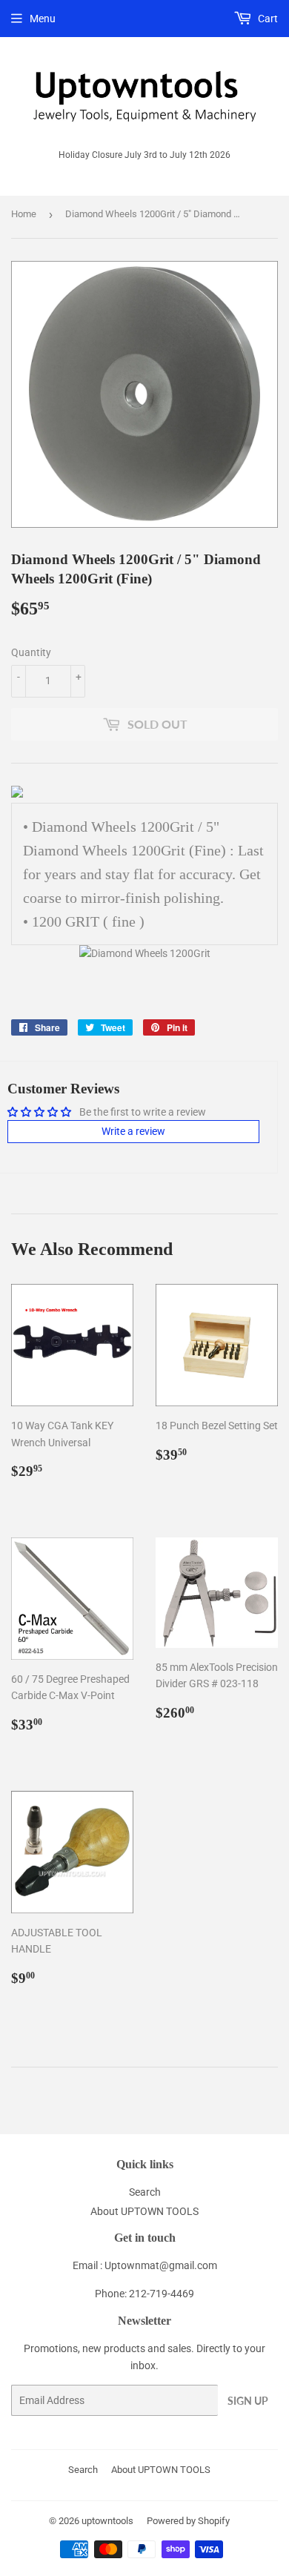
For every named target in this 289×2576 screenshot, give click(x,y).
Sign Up (248, 2401)
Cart (267, 19)
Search (145, 2192)
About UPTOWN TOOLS (144, 2211)
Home (24, 214)
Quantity (31, 652)
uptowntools (107, 2521)
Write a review (133, 1131)
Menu (43, 19)
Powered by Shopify (188, 2521)
